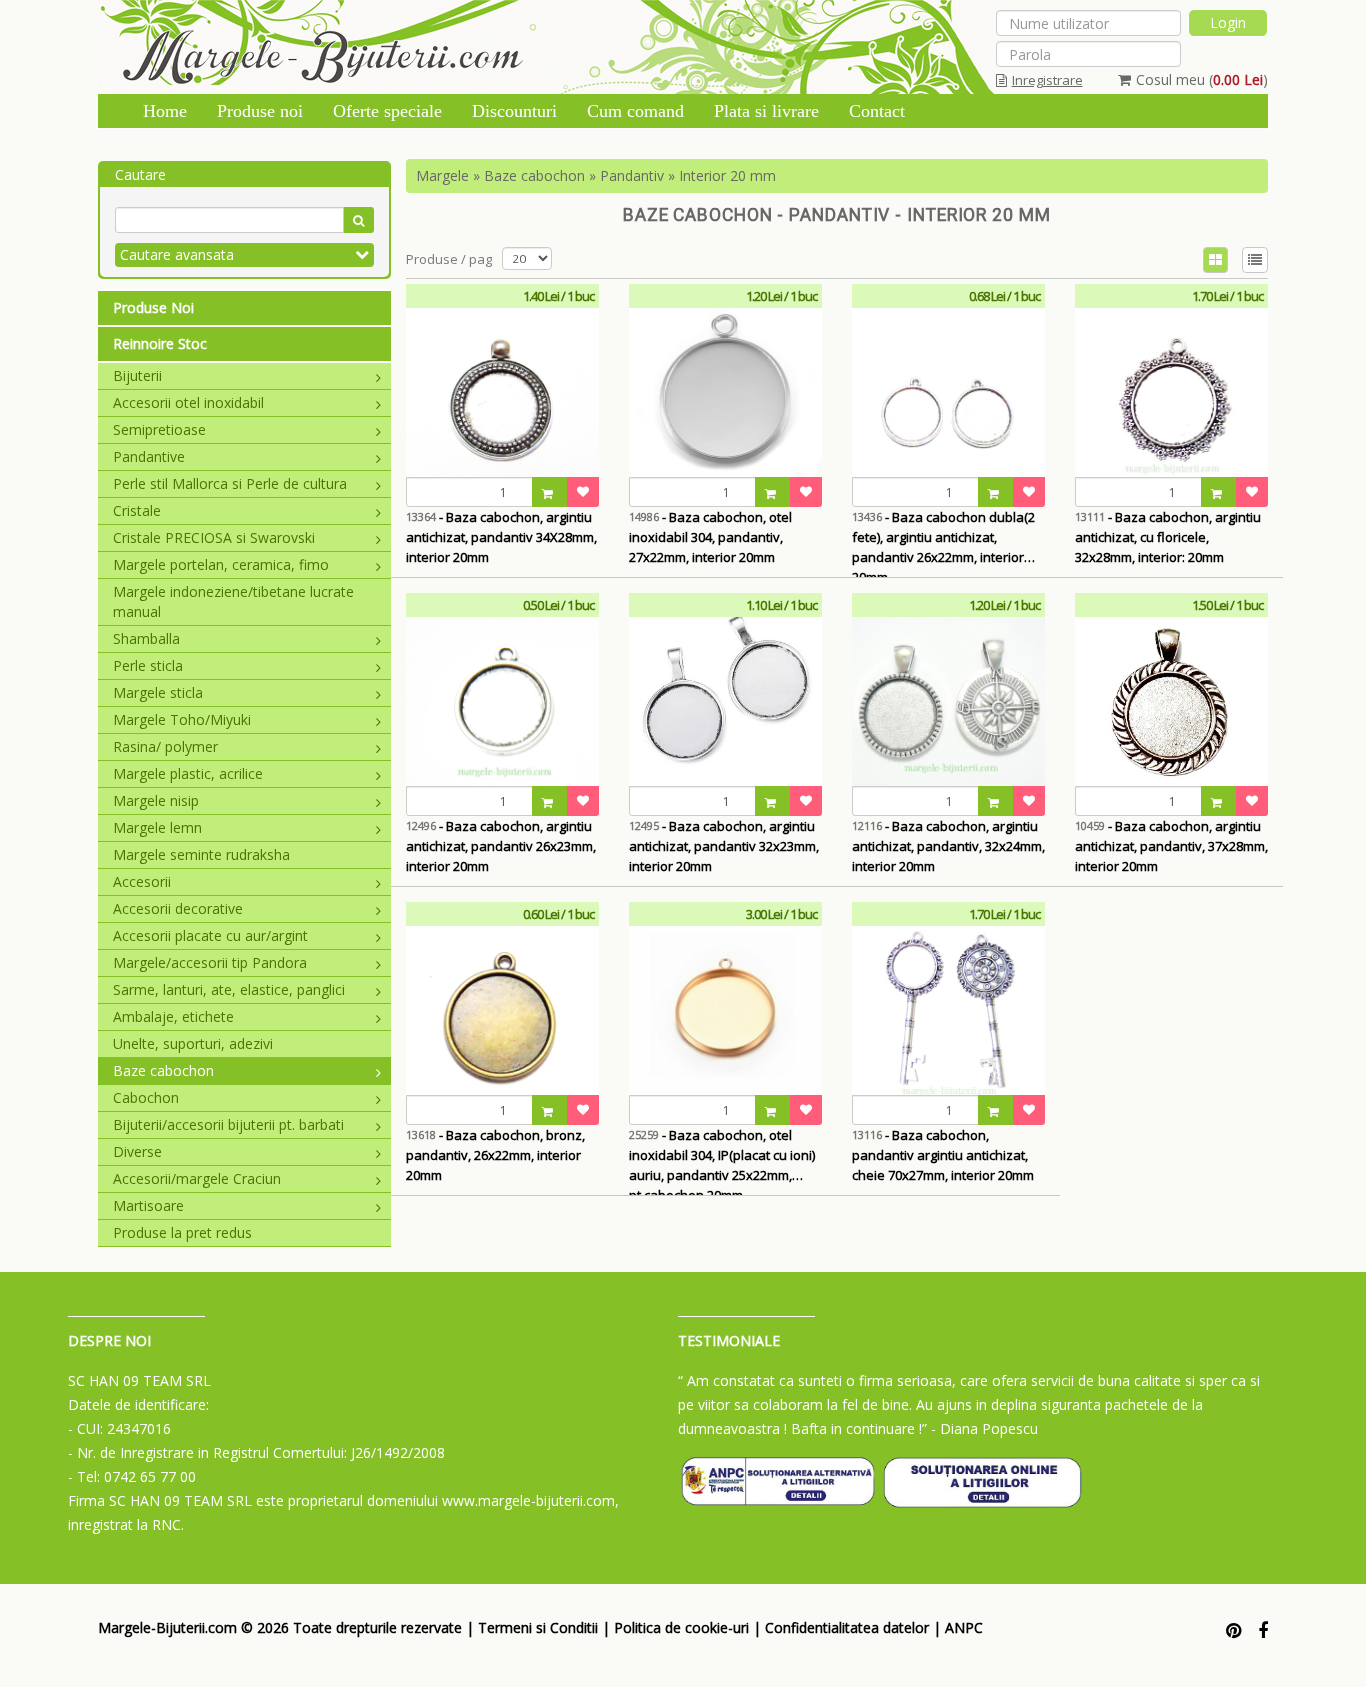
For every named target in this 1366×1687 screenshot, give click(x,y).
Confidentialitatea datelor (847, 1627)
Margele (442, 175)
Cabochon (146, 1097)
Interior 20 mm (727, 175)
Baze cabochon (163, 1070)
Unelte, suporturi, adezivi (193, 1043)
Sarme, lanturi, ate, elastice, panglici (229, 989)
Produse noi (260, 111)
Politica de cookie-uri (681, 1627)
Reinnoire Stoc (160, 343)
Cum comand (635, 111)
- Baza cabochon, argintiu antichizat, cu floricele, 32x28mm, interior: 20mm (1168, 537)
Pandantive (149, 456)
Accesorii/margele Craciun (197, 1178)
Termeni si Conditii (538, 1627)
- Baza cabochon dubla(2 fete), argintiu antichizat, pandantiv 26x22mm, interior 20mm (943, 542)
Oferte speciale (387, 111)
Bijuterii (137, 375)
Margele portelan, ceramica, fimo (221, 564)
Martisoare (148, 1205)
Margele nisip (156, 800)
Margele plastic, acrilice (188, 773)
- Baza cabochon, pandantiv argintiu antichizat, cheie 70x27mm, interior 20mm (943, 1155)
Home (165, 111)
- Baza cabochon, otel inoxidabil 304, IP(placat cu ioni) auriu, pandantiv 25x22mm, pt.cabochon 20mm (722, 1160)
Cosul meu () (1202, 79)
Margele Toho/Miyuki (182, 719)
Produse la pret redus (182, 1232)
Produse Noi (153, 307)
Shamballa (146, 638)
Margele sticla (158, 692)
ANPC (964, 1627)
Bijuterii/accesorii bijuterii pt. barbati (228, 1124)
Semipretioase (159, 429)
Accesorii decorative (178, 908)
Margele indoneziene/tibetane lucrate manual (233, 601)
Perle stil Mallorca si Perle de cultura (230, 483)
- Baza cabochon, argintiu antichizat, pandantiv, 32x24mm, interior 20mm (948, 846)
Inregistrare (1047, 80)
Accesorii (142, 881)
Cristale (137, 510)
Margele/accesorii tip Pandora (210, 962)
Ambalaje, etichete (173, 1016)
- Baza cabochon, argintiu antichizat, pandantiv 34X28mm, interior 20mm (501, 537)
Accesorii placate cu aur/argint (210, 935)
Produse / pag (449, 259)
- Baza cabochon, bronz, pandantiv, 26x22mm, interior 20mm (495, 1155)
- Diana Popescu (984, 1428)
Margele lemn (157, 827)
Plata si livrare (766, 111)
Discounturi (514, 111)
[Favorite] (583, 492)
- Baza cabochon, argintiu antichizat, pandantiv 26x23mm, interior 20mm (501, 846)
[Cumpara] (550, 492)
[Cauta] (358, 220)
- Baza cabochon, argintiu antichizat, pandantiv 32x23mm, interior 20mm (724, 846)
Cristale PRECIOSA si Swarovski (214, 537)
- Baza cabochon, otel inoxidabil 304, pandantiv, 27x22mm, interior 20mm (710, 537)
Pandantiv (632, 175)
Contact (877, 111)
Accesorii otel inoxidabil (188, 402)
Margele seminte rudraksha (201, 854)
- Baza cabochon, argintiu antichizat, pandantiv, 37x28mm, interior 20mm (1171, 846)
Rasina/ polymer (165, 746)
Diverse (137, 1151)
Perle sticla (148, 665)
